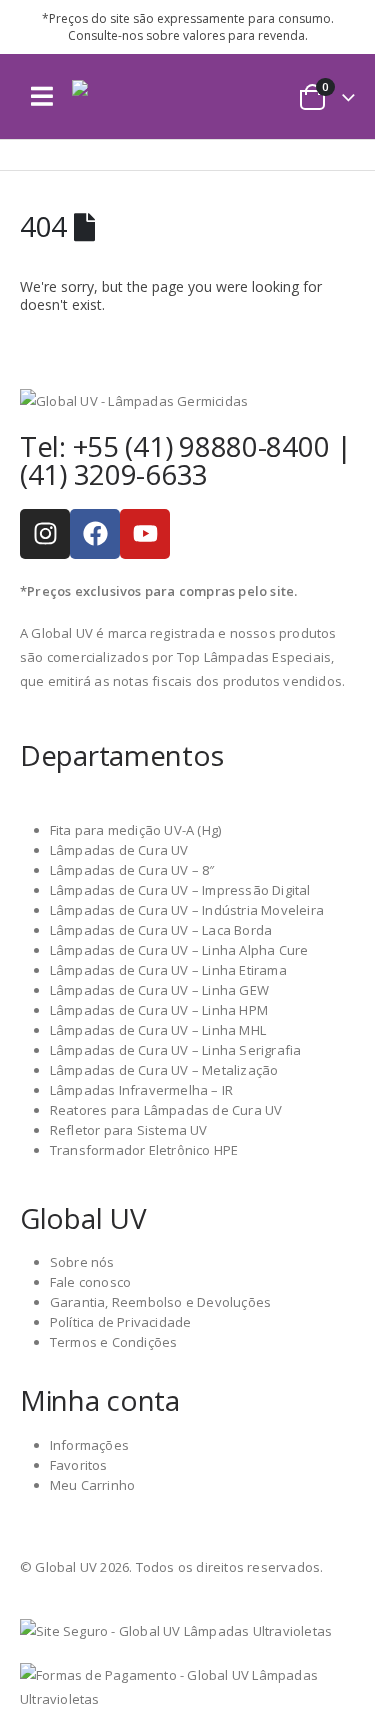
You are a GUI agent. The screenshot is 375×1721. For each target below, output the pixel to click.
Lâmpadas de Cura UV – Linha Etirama (168, 970)
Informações (89, 1445)
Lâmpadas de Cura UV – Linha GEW (159, 990)
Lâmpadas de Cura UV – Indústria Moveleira (187, 910)
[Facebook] (95, 534)
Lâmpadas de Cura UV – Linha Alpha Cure (179, 950)
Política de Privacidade (121, 1322)
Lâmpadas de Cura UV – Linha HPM (159, 1010)
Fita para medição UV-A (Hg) (135, 830)
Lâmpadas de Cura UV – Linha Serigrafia (176, 1050)
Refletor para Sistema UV (129, 1130)
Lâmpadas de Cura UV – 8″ (132, 870)
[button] (42, 96)
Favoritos (79, 1465)
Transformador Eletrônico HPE (144, 1150)
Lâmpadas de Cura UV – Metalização (164, 1070)
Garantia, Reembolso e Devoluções (160, 1302)
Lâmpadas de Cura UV (119, 850)
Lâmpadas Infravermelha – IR (141, 1090)
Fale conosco (90, 1282)
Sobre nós (82, 1262)
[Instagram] (45, 534)
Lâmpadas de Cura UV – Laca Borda (161, 930)
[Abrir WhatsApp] (325, 1670)
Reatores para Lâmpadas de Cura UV (166, 1110)
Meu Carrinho (92, 1485)
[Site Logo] (142, 96)
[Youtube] (145, 534)
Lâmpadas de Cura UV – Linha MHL (158, 1030)
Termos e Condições (114, 1342)
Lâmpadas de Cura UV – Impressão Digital (180, 890)
